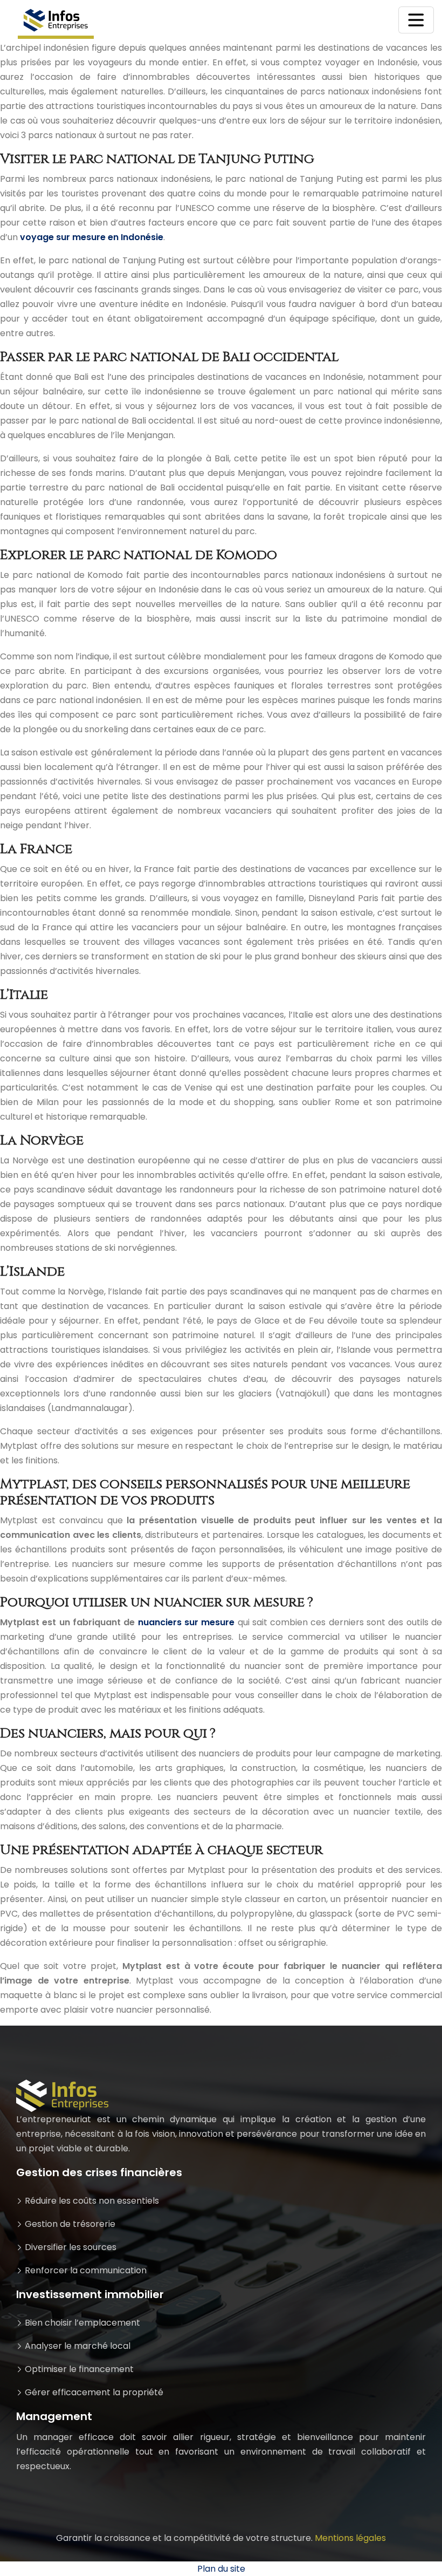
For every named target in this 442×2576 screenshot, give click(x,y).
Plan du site (221, 2569)
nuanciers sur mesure (187, 1622)
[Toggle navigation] (416, 20)
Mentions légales (350, 2538)
